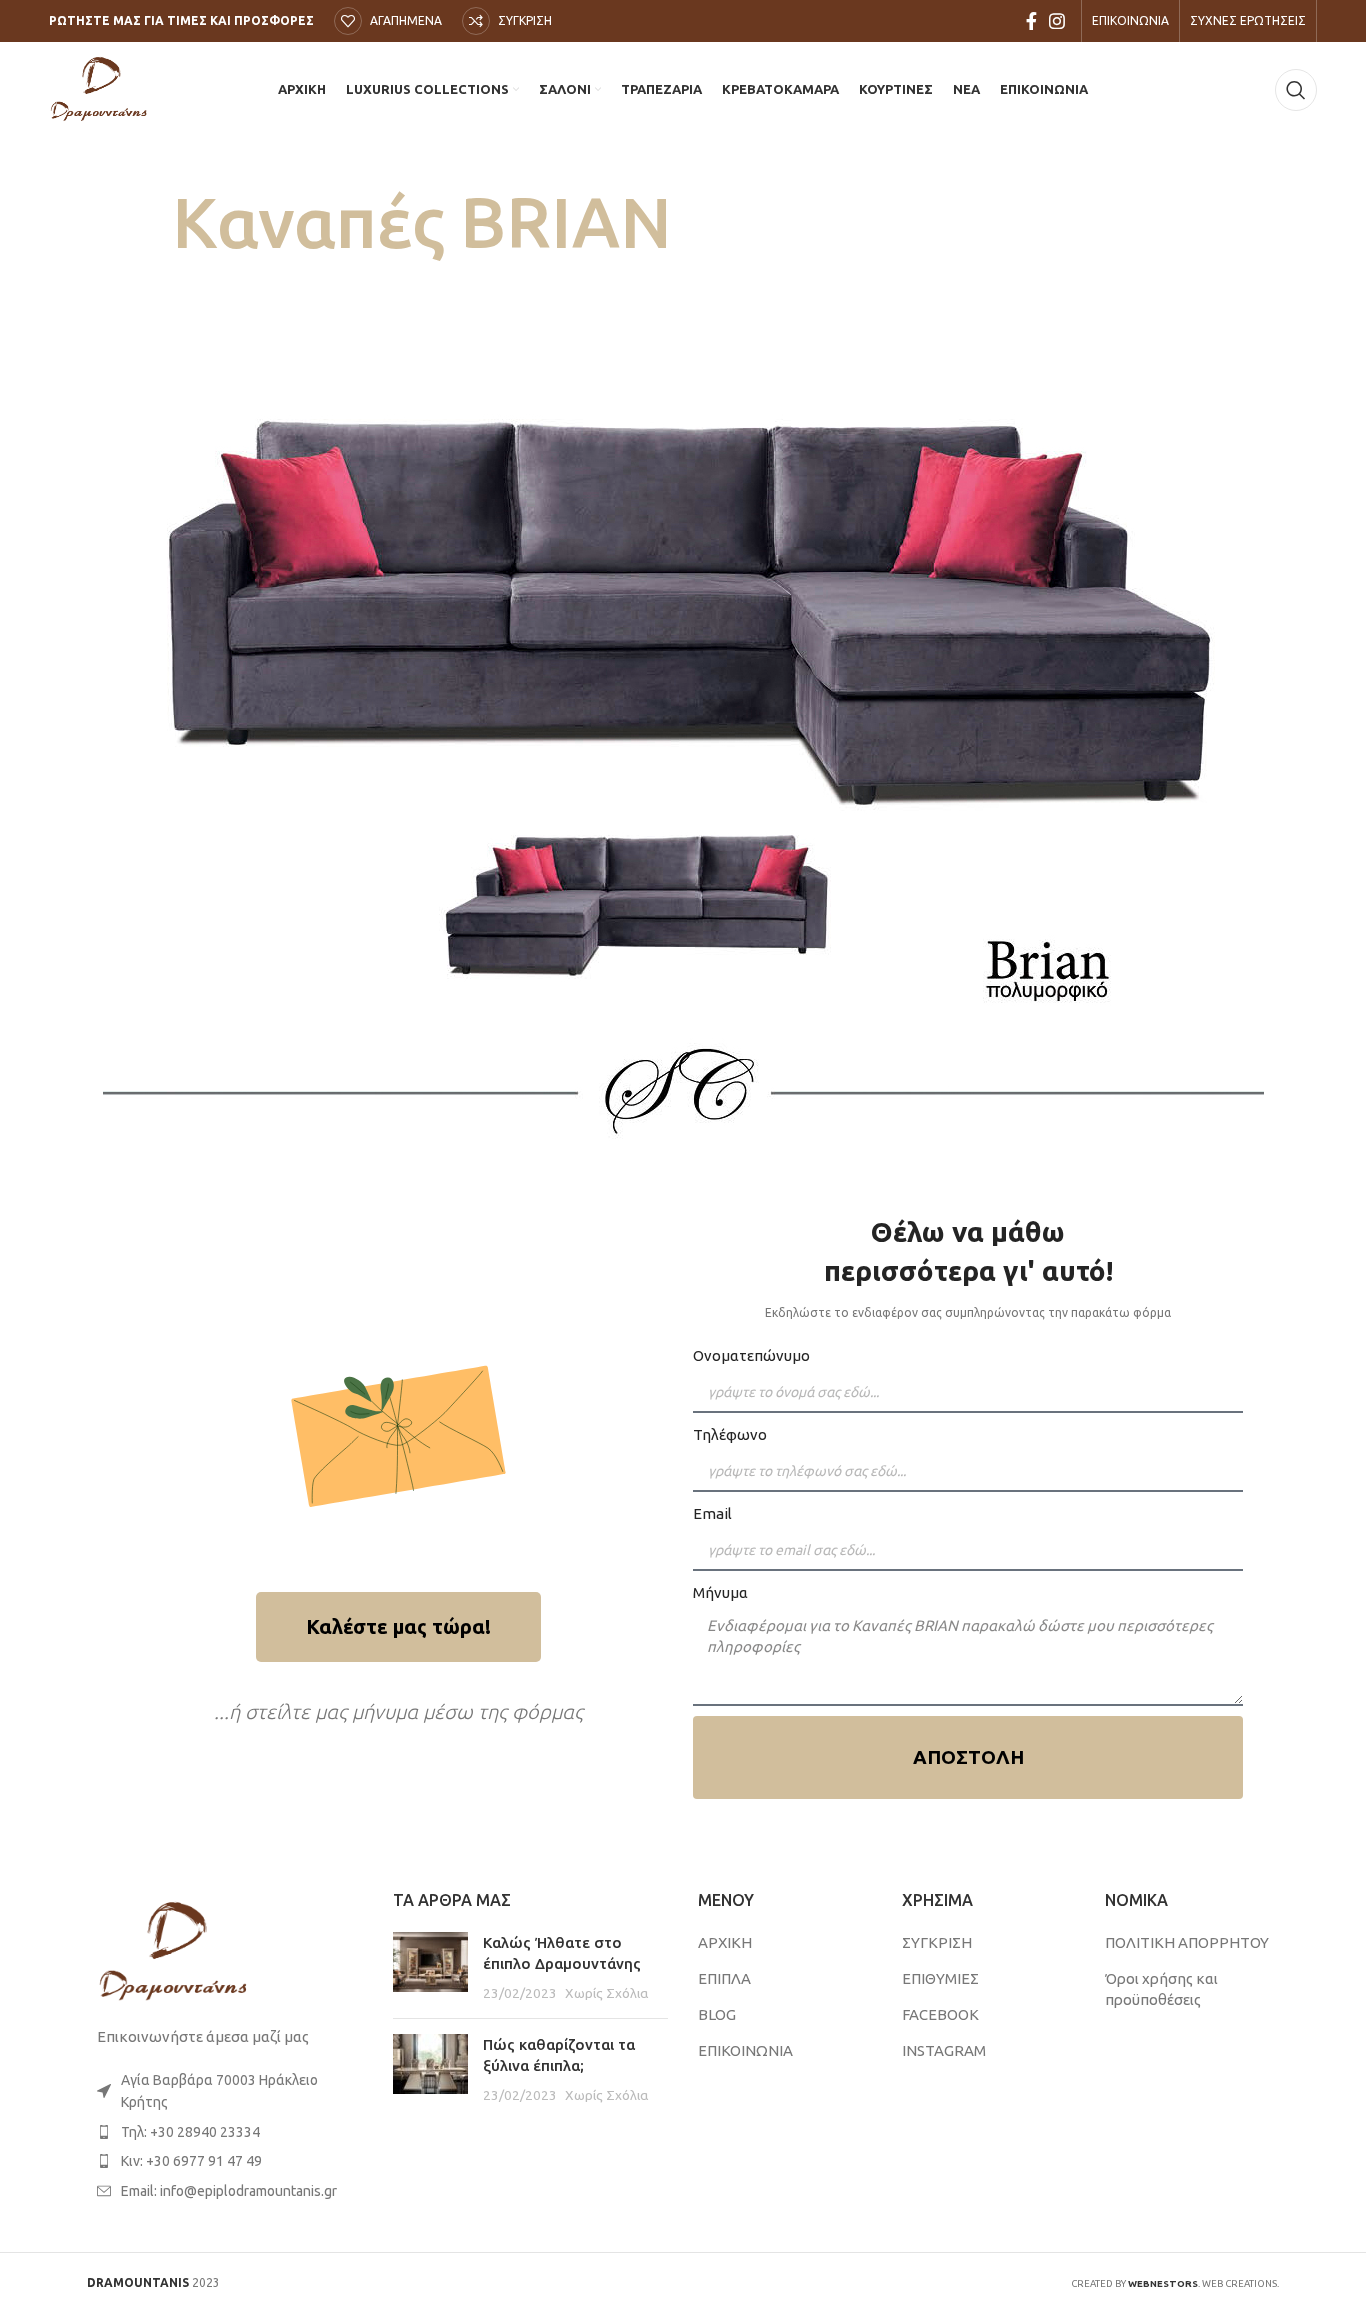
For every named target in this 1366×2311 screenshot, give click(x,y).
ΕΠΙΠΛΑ (724, 1978)
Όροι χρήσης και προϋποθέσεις (1161, 1989)
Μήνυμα (720, 1592)
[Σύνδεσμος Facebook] (1031, 21)
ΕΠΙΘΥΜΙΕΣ (940, 1978)
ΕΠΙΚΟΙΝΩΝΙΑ (745, 2050)
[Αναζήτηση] (1296, 90)
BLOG (717, 2014)
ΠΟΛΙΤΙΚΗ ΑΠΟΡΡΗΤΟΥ (1187, 1942)
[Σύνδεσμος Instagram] (1057, 21)
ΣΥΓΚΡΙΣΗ (937, 1942)
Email (712, 1513)
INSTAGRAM (944, 2050)
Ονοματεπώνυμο (751, 1355)
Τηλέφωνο (730, 1434)
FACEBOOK (940, 2014)
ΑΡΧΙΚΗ (725, 1942)
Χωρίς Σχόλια (606, 1993)
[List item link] (225, 2132)
